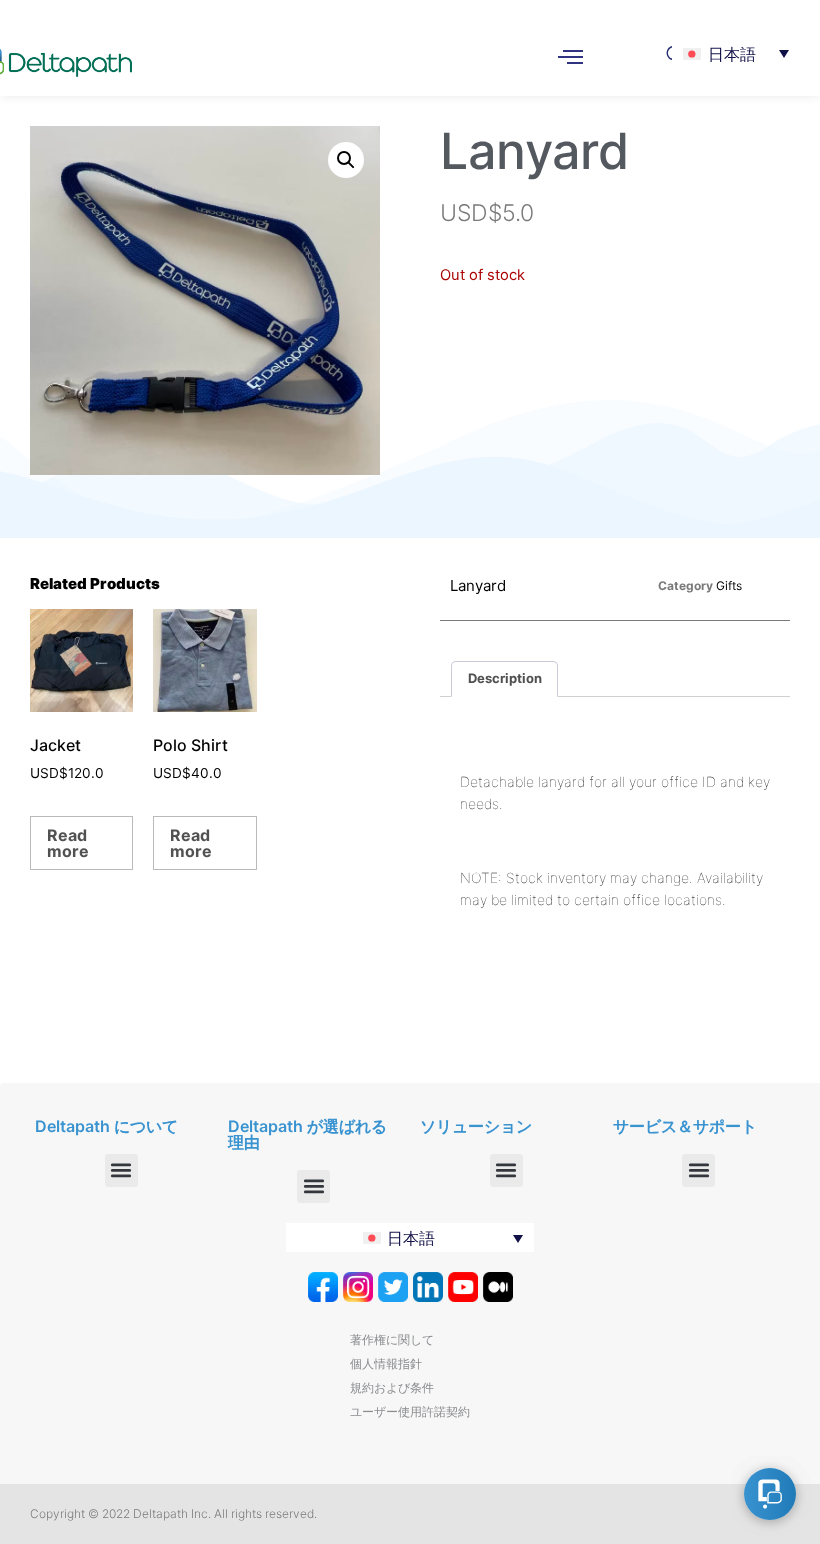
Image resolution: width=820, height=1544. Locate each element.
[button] (346, 160)
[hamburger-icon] (570, 59)
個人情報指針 (386, 1363)
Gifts (729, 585)
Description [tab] (505, 678)
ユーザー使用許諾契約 (410, 1411)
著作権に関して (392, 1339)
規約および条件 (392, 1387)
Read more (68, 843)
